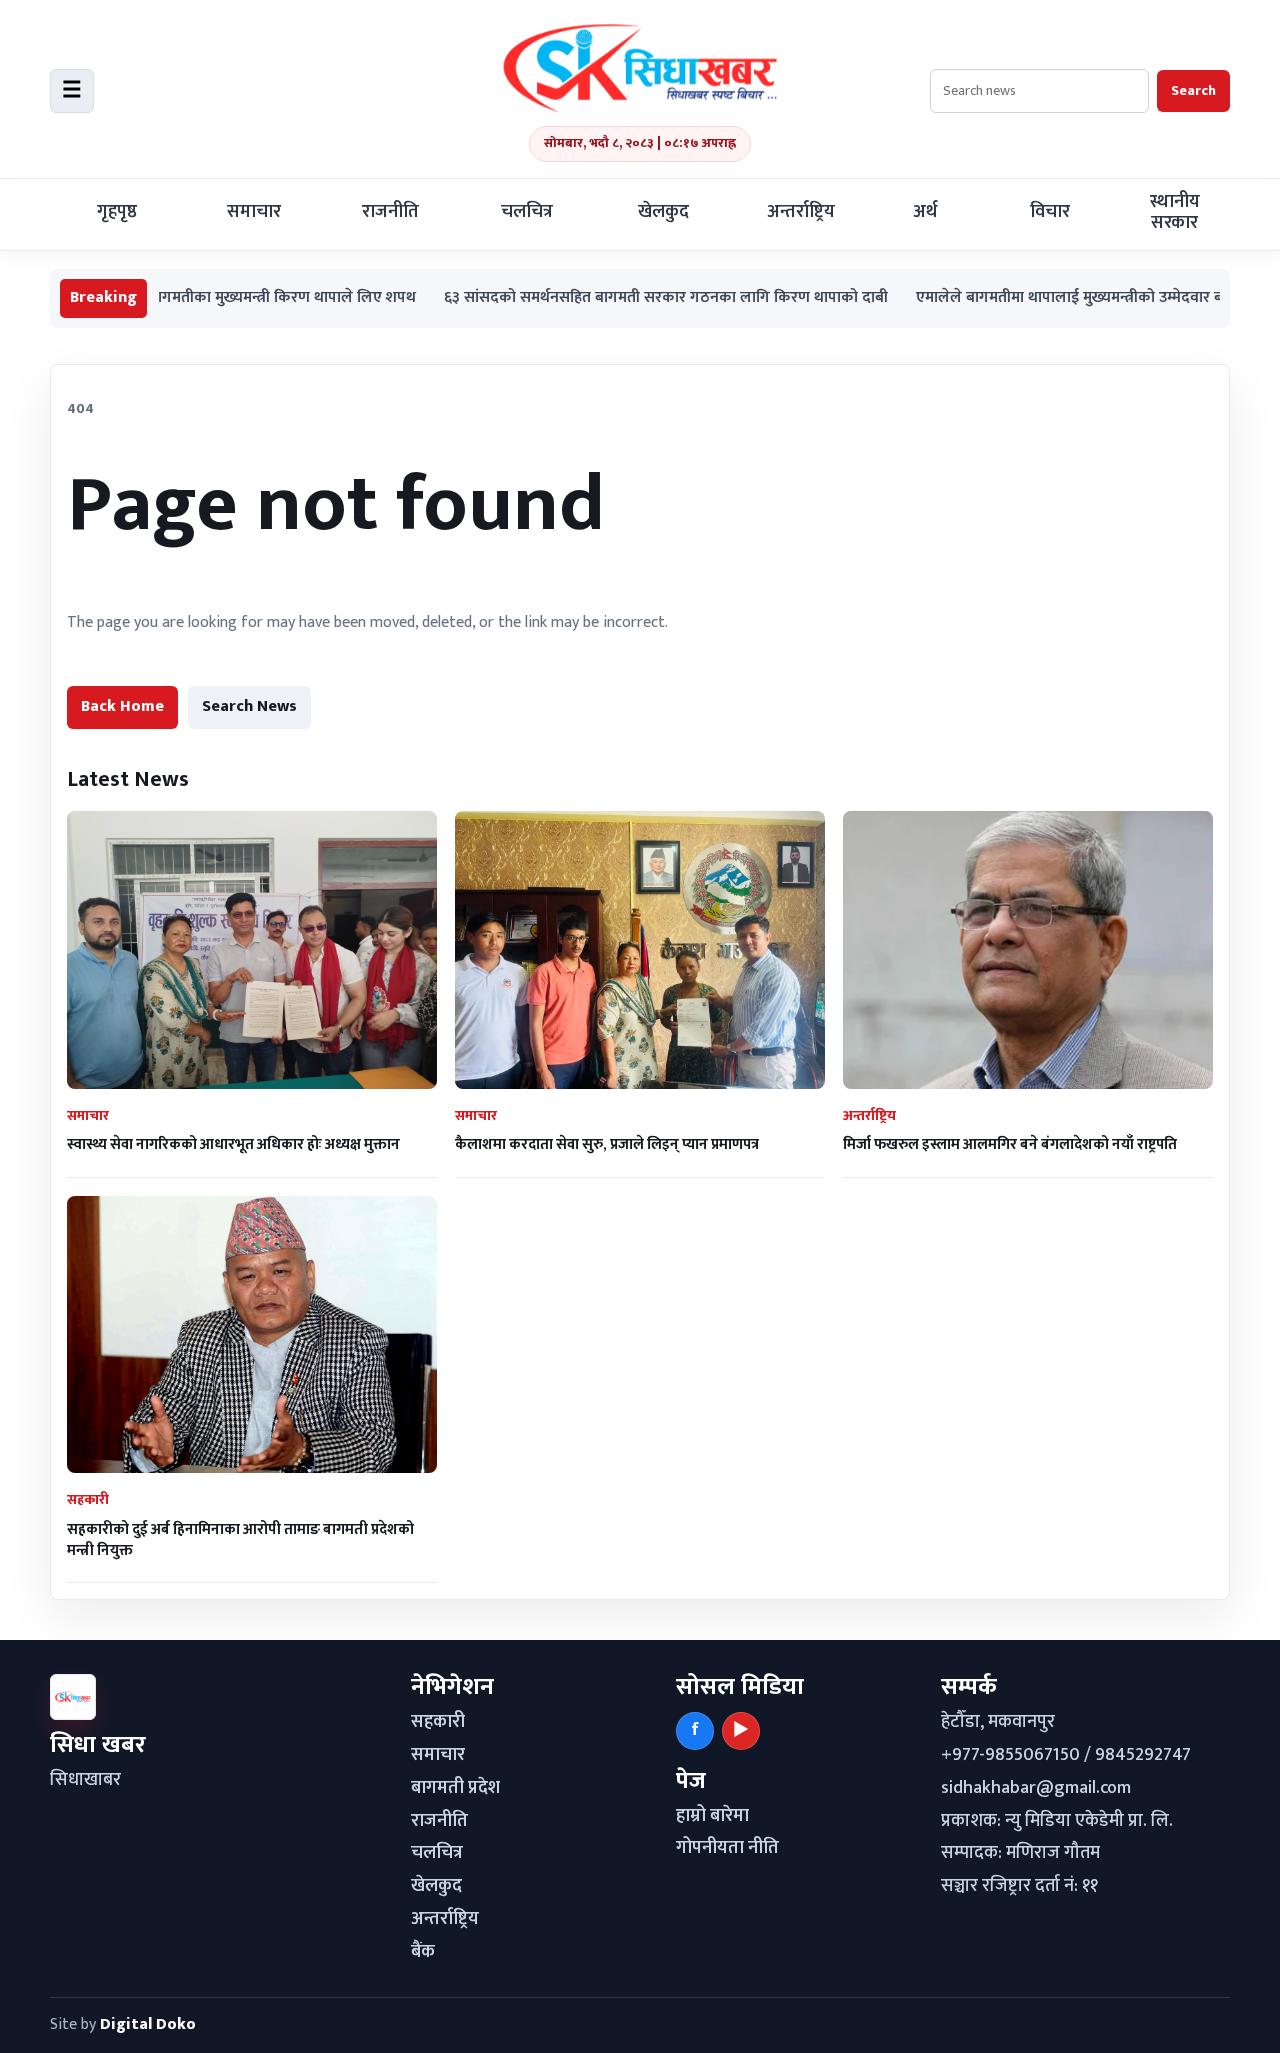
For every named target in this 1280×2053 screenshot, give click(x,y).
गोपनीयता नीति (727, 1848)
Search (1193, 90)
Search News (249, 706)
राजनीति (390, 212)
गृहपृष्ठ (117, 212)
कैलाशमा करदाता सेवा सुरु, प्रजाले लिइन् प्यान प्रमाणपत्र (607, 1144)
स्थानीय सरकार (1175, 212)
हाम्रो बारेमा (712, 1816)
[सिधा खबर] (640, 68)
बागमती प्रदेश (455, 1788)
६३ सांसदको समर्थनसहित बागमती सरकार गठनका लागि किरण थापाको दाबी (599, 298)
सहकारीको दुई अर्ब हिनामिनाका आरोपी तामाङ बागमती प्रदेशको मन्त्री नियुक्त (240, 1540)
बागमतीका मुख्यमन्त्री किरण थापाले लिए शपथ (215, 298)
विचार (1050, 212)
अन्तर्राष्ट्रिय (801, 212)
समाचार (254, 212)
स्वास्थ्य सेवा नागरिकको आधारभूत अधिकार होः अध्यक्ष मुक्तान (233, 1144)
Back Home (122, 706)
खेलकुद (663, 212)
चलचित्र (527, 212)
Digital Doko (148, 2024)
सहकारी (438, 1722)
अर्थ (925, 212)
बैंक (423, 1952)
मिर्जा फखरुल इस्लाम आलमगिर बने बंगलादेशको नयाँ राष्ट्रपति (1010, 1144)
